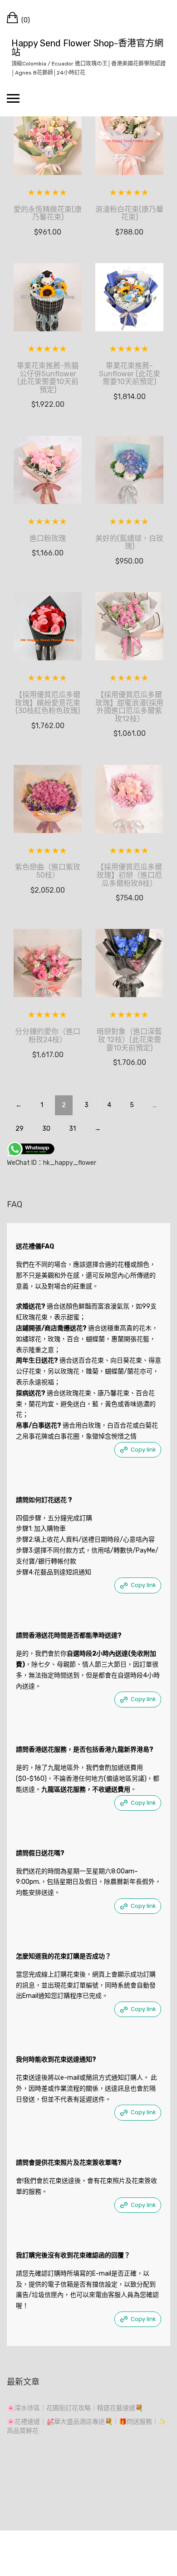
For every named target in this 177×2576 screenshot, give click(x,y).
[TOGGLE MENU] (13, 98)
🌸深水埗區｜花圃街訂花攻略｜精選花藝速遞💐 (75, 2408)
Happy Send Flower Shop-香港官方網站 (87, 48)
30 (46, 1129)
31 (72, 1129)
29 (20, 1129)
